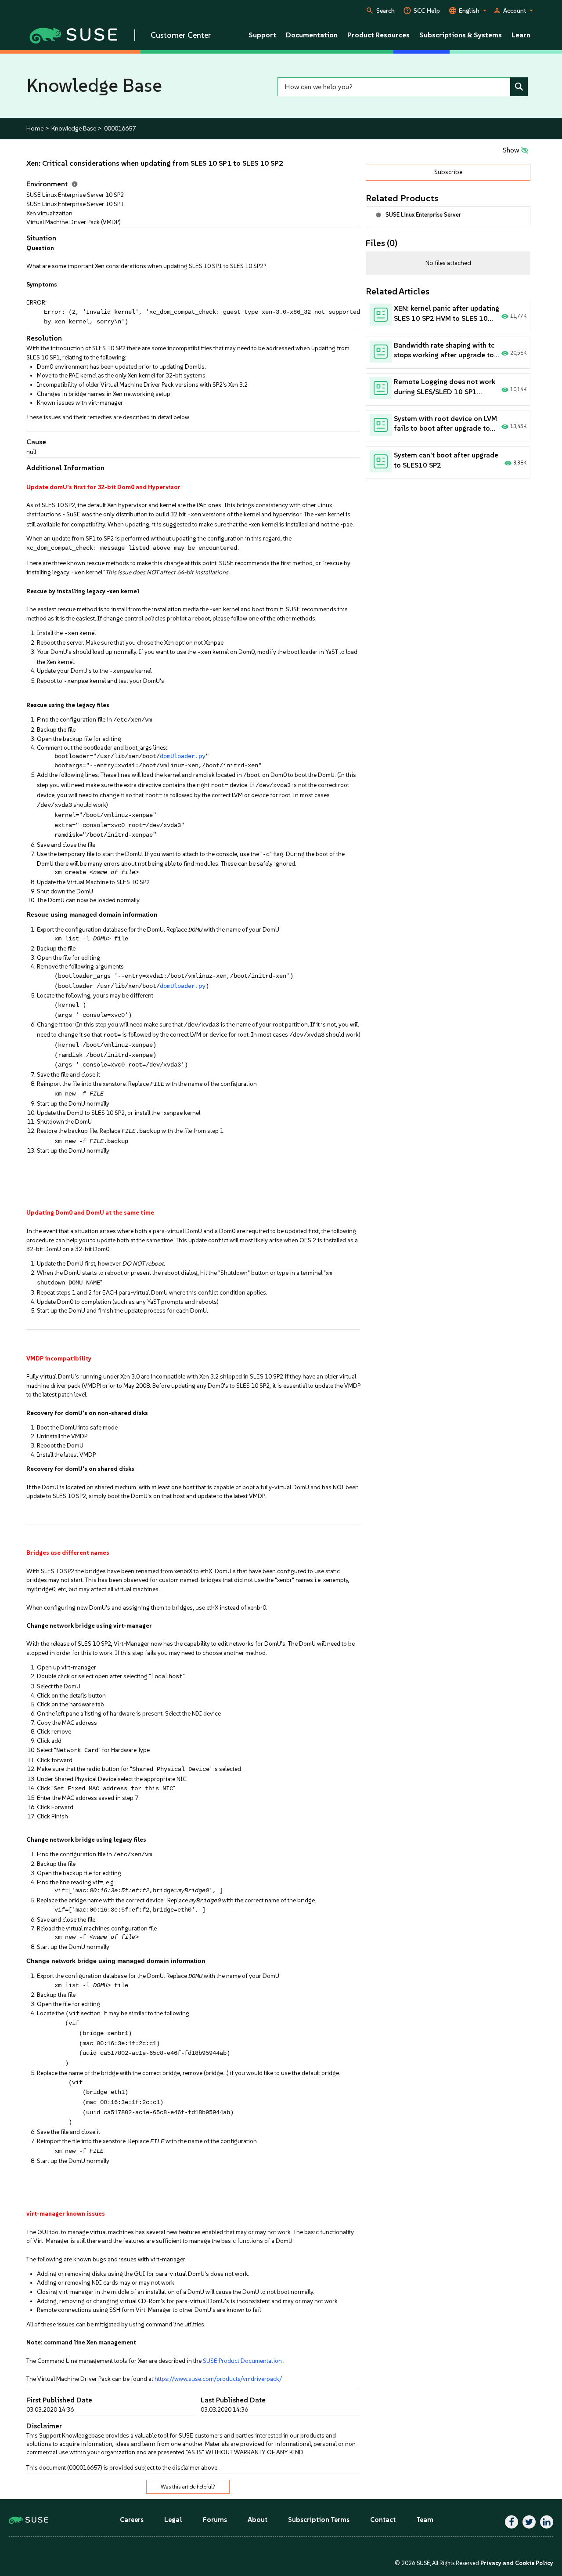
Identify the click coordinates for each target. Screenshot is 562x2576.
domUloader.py (183, 756)
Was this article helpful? (188, 2487)
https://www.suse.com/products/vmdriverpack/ (218, 2379)
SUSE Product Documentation (242, 2361)
